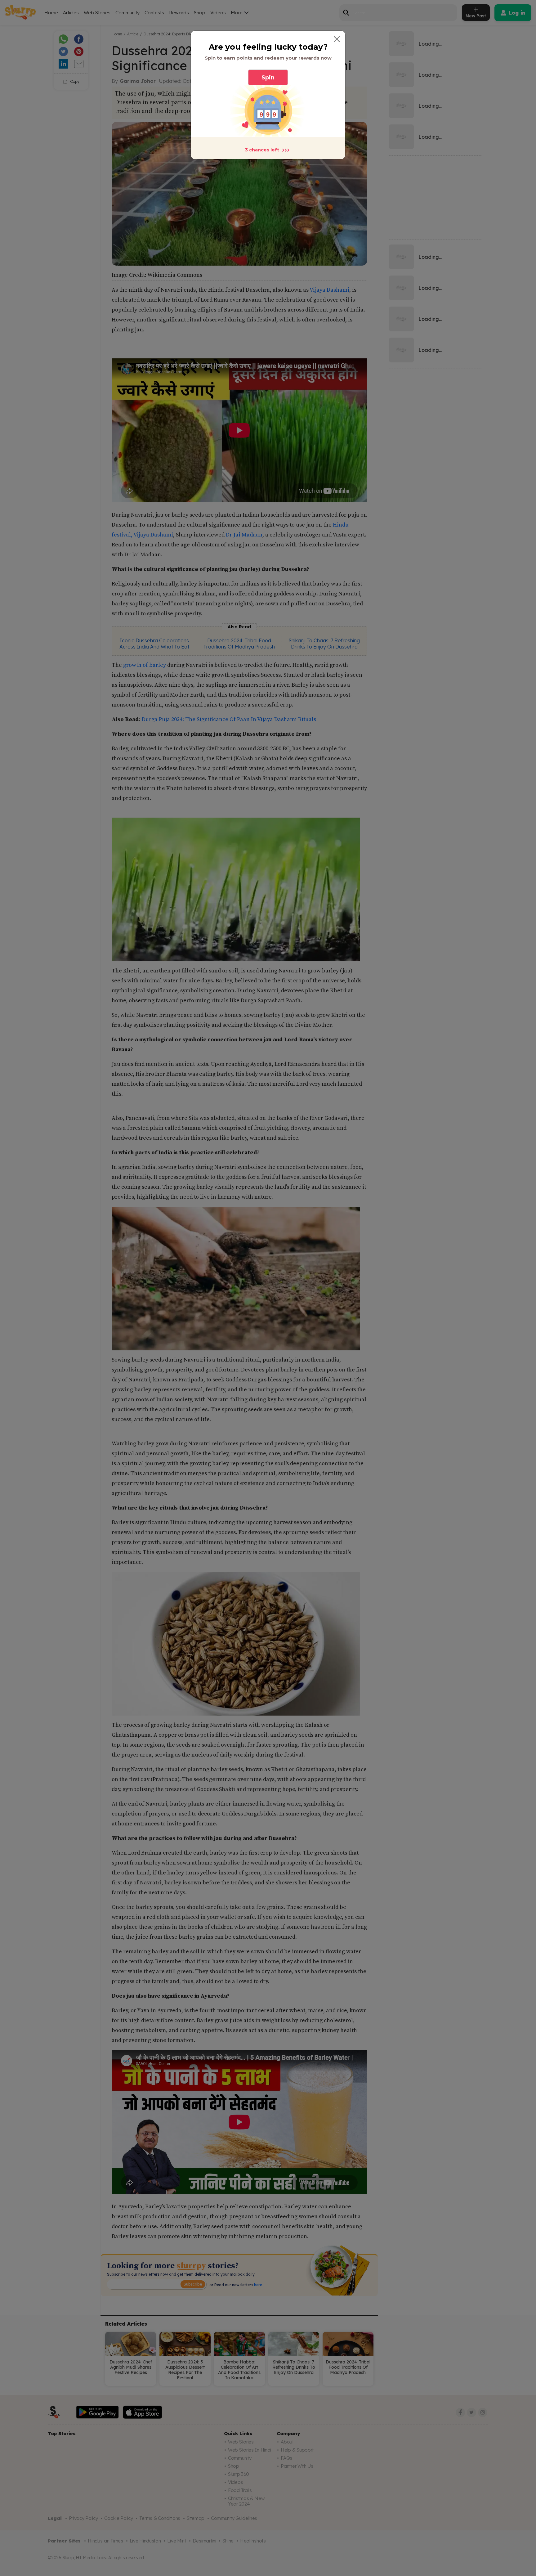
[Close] (337, 39)
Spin (268, 78)
